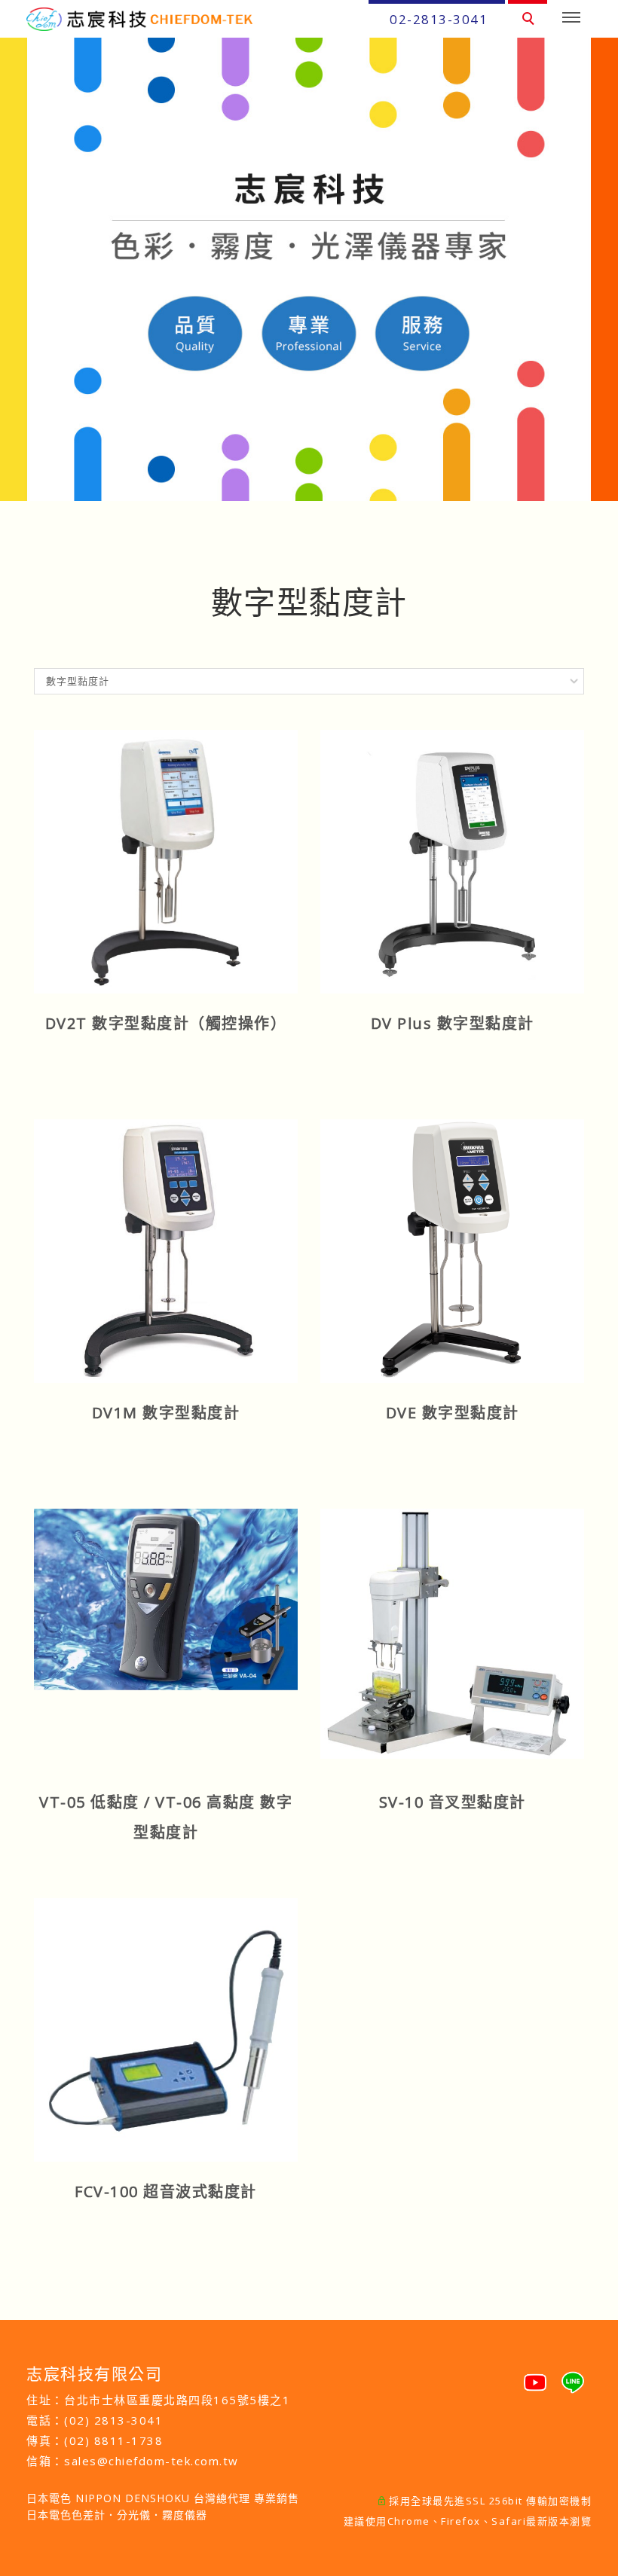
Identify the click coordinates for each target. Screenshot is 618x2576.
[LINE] (573, 2376)
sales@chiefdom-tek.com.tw (151, 2461)
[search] (531, 20)
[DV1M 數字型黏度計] (166, 1250)
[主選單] (571, 18)
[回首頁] (139, 19)
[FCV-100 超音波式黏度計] (166, 2028)
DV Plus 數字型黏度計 (453, 1023)
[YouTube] (535, 2376)
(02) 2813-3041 (113, 2420)
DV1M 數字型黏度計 (166, 1413)
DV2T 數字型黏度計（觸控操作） (166, 1023)
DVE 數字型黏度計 (453, 1413)
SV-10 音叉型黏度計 (453, 1802)
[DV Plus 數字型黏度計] (452, 860)
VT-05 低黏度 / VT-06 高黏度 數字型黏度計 (166, 1817)
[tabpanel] (309, 269)
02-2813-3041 (439, 19)
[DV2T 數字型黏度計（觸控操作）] (166, 860)
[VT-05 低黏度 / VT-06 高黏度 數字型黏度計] (166, 1598)
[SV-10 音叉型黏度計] (452, 1632)
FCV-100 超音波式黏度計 (166, 2191)
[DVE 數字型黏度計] (452, 1250)
